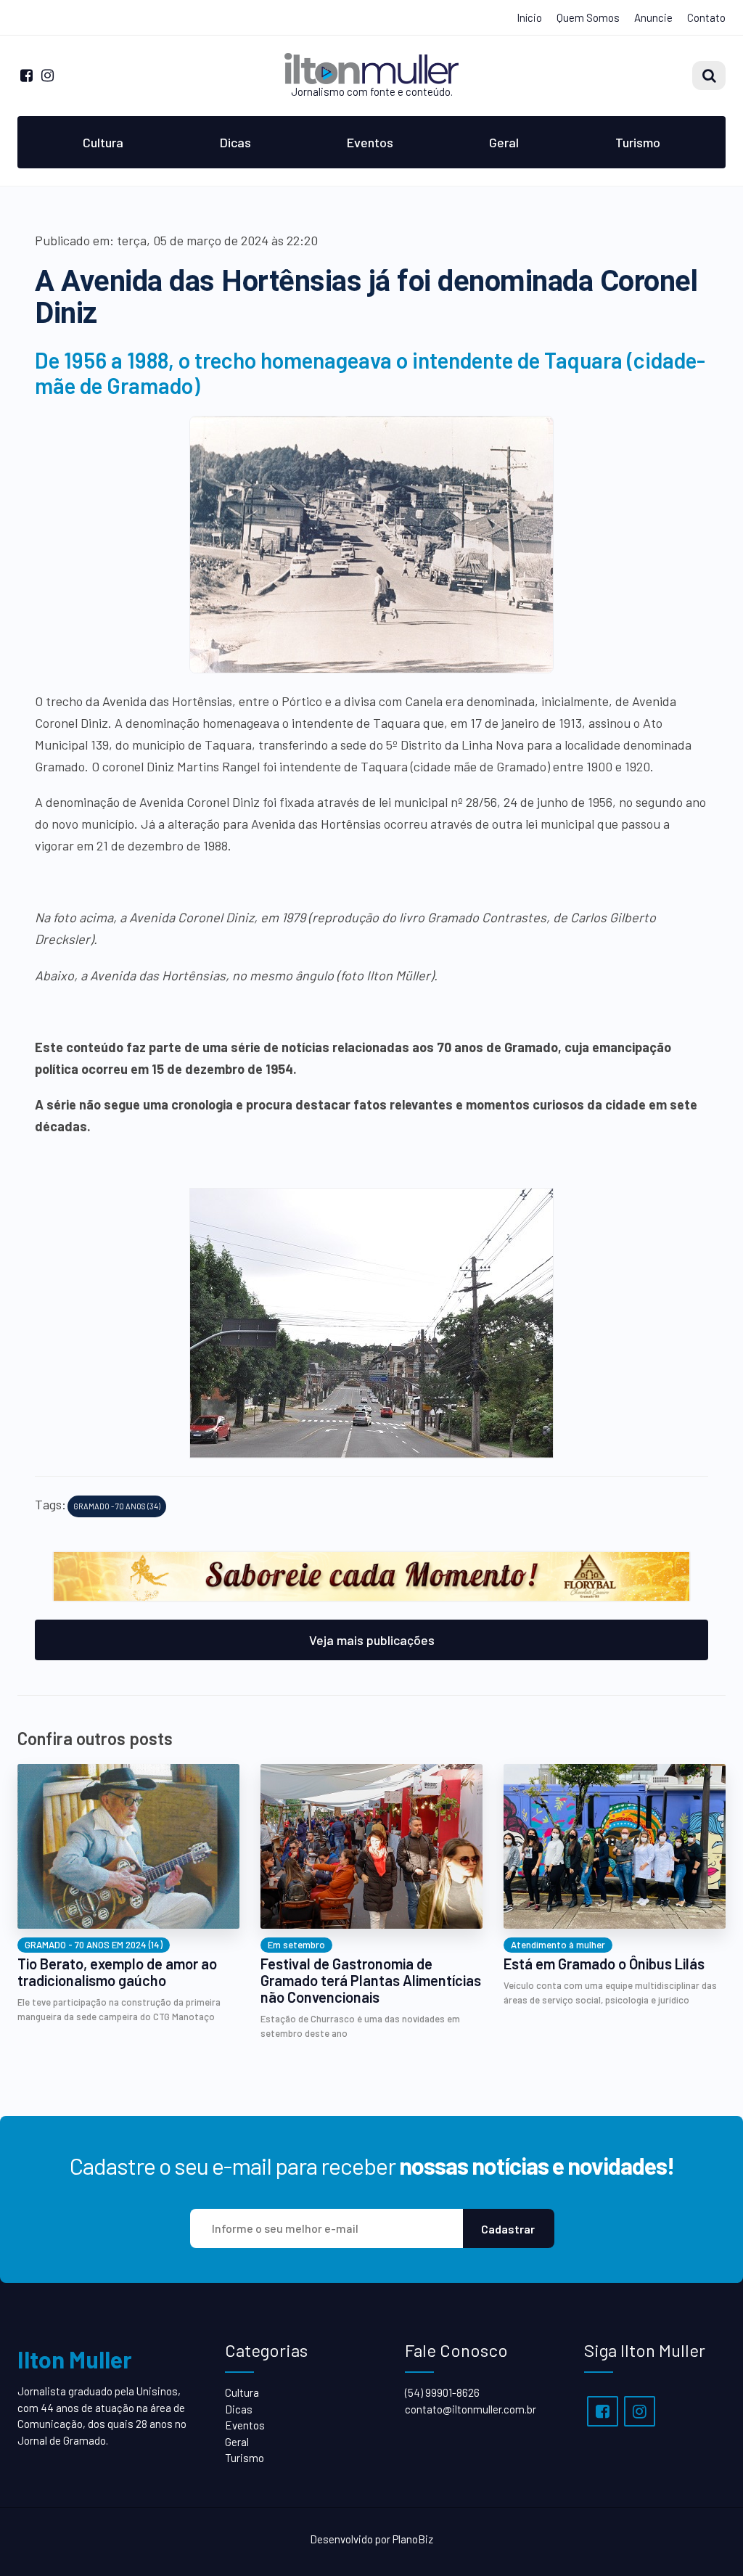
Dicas (235, 142)
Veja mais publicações (372, 1640)
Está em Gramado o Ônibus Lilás (604, 1964)
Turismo (638, 142)
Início (529, 17)
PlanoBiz (413, 2539)
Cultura (103, 142)
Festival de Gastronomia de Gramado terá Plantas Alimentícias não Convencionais (371, 1981)
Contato (706, 17)
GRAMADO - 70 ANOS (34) (117, 1506)
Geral (504, 142)
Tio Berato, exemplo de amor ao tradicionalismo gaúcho (117, 1972)
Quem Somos (588, 17)
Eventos (370, 142)
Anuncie (653, 17)
